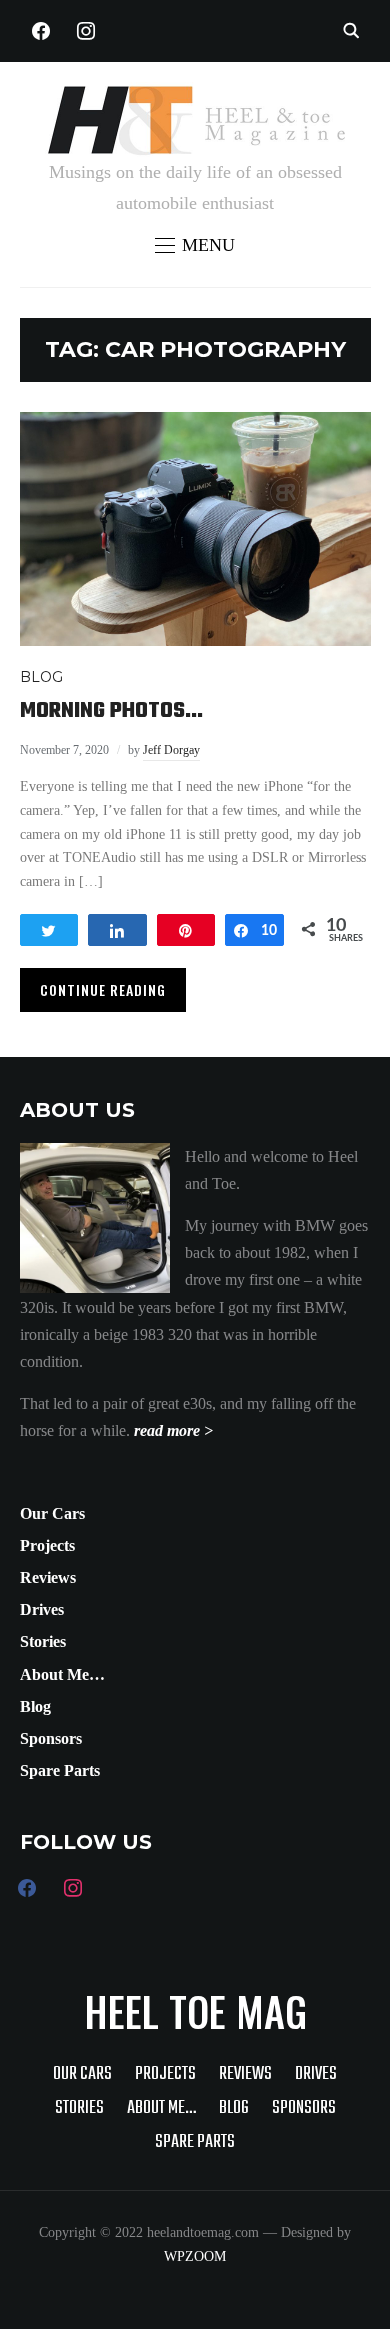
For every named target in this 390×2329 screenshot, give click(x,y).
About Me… (62, 1674)
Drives (42, 1609)
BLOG (41, 677)
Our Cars (52, 1513)
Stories (43, 1641)
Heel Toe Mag (195, 2011)
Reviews (48, 1577)
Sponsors (51, 1738)
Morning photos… (111, 711)
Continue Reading (103, 989)
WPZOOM (195, 2256)
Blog (35, 1706)
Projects (47, 1545)
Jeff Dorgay (171, 750)
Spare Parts (60, 1770)
